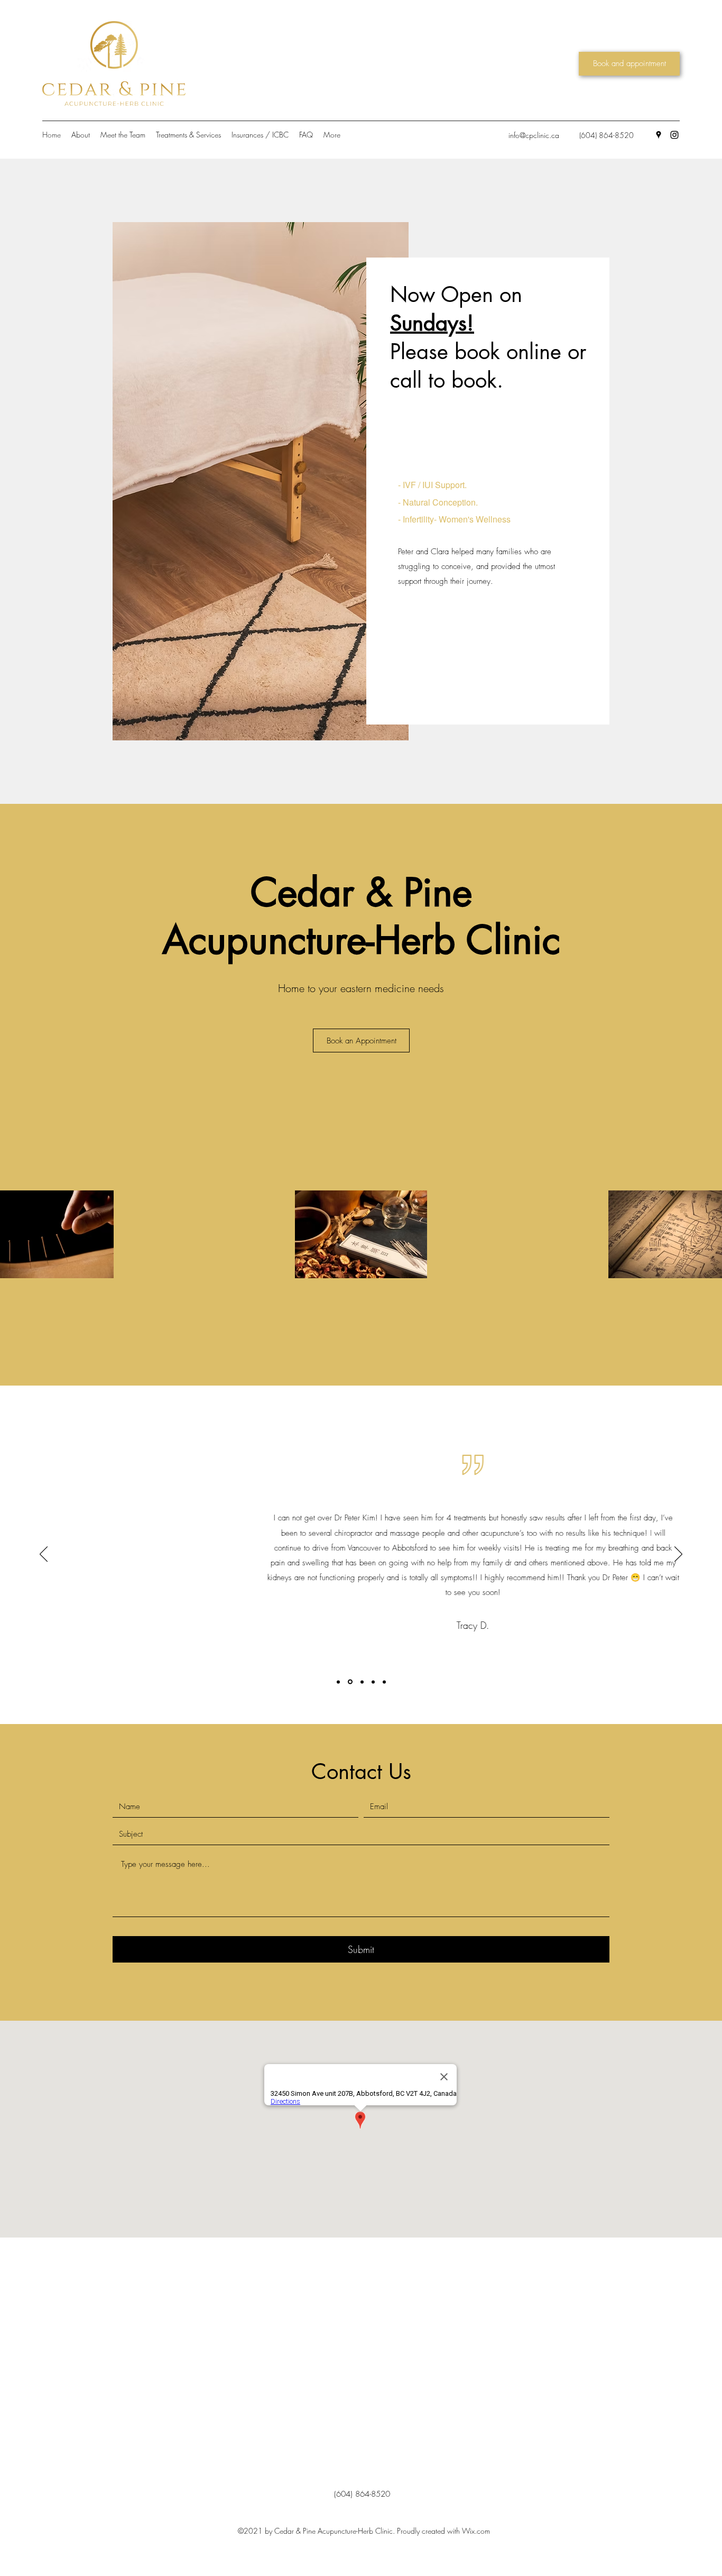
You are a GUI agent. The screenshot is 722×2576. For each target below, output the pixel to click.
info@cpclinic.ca (534, 135)
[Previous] (44, 1555)
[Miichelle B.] (338, 1682)
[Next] (678, 1555)
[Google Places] (659, 135)
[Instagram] (674, 135)
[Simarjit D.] (384, 1682)
